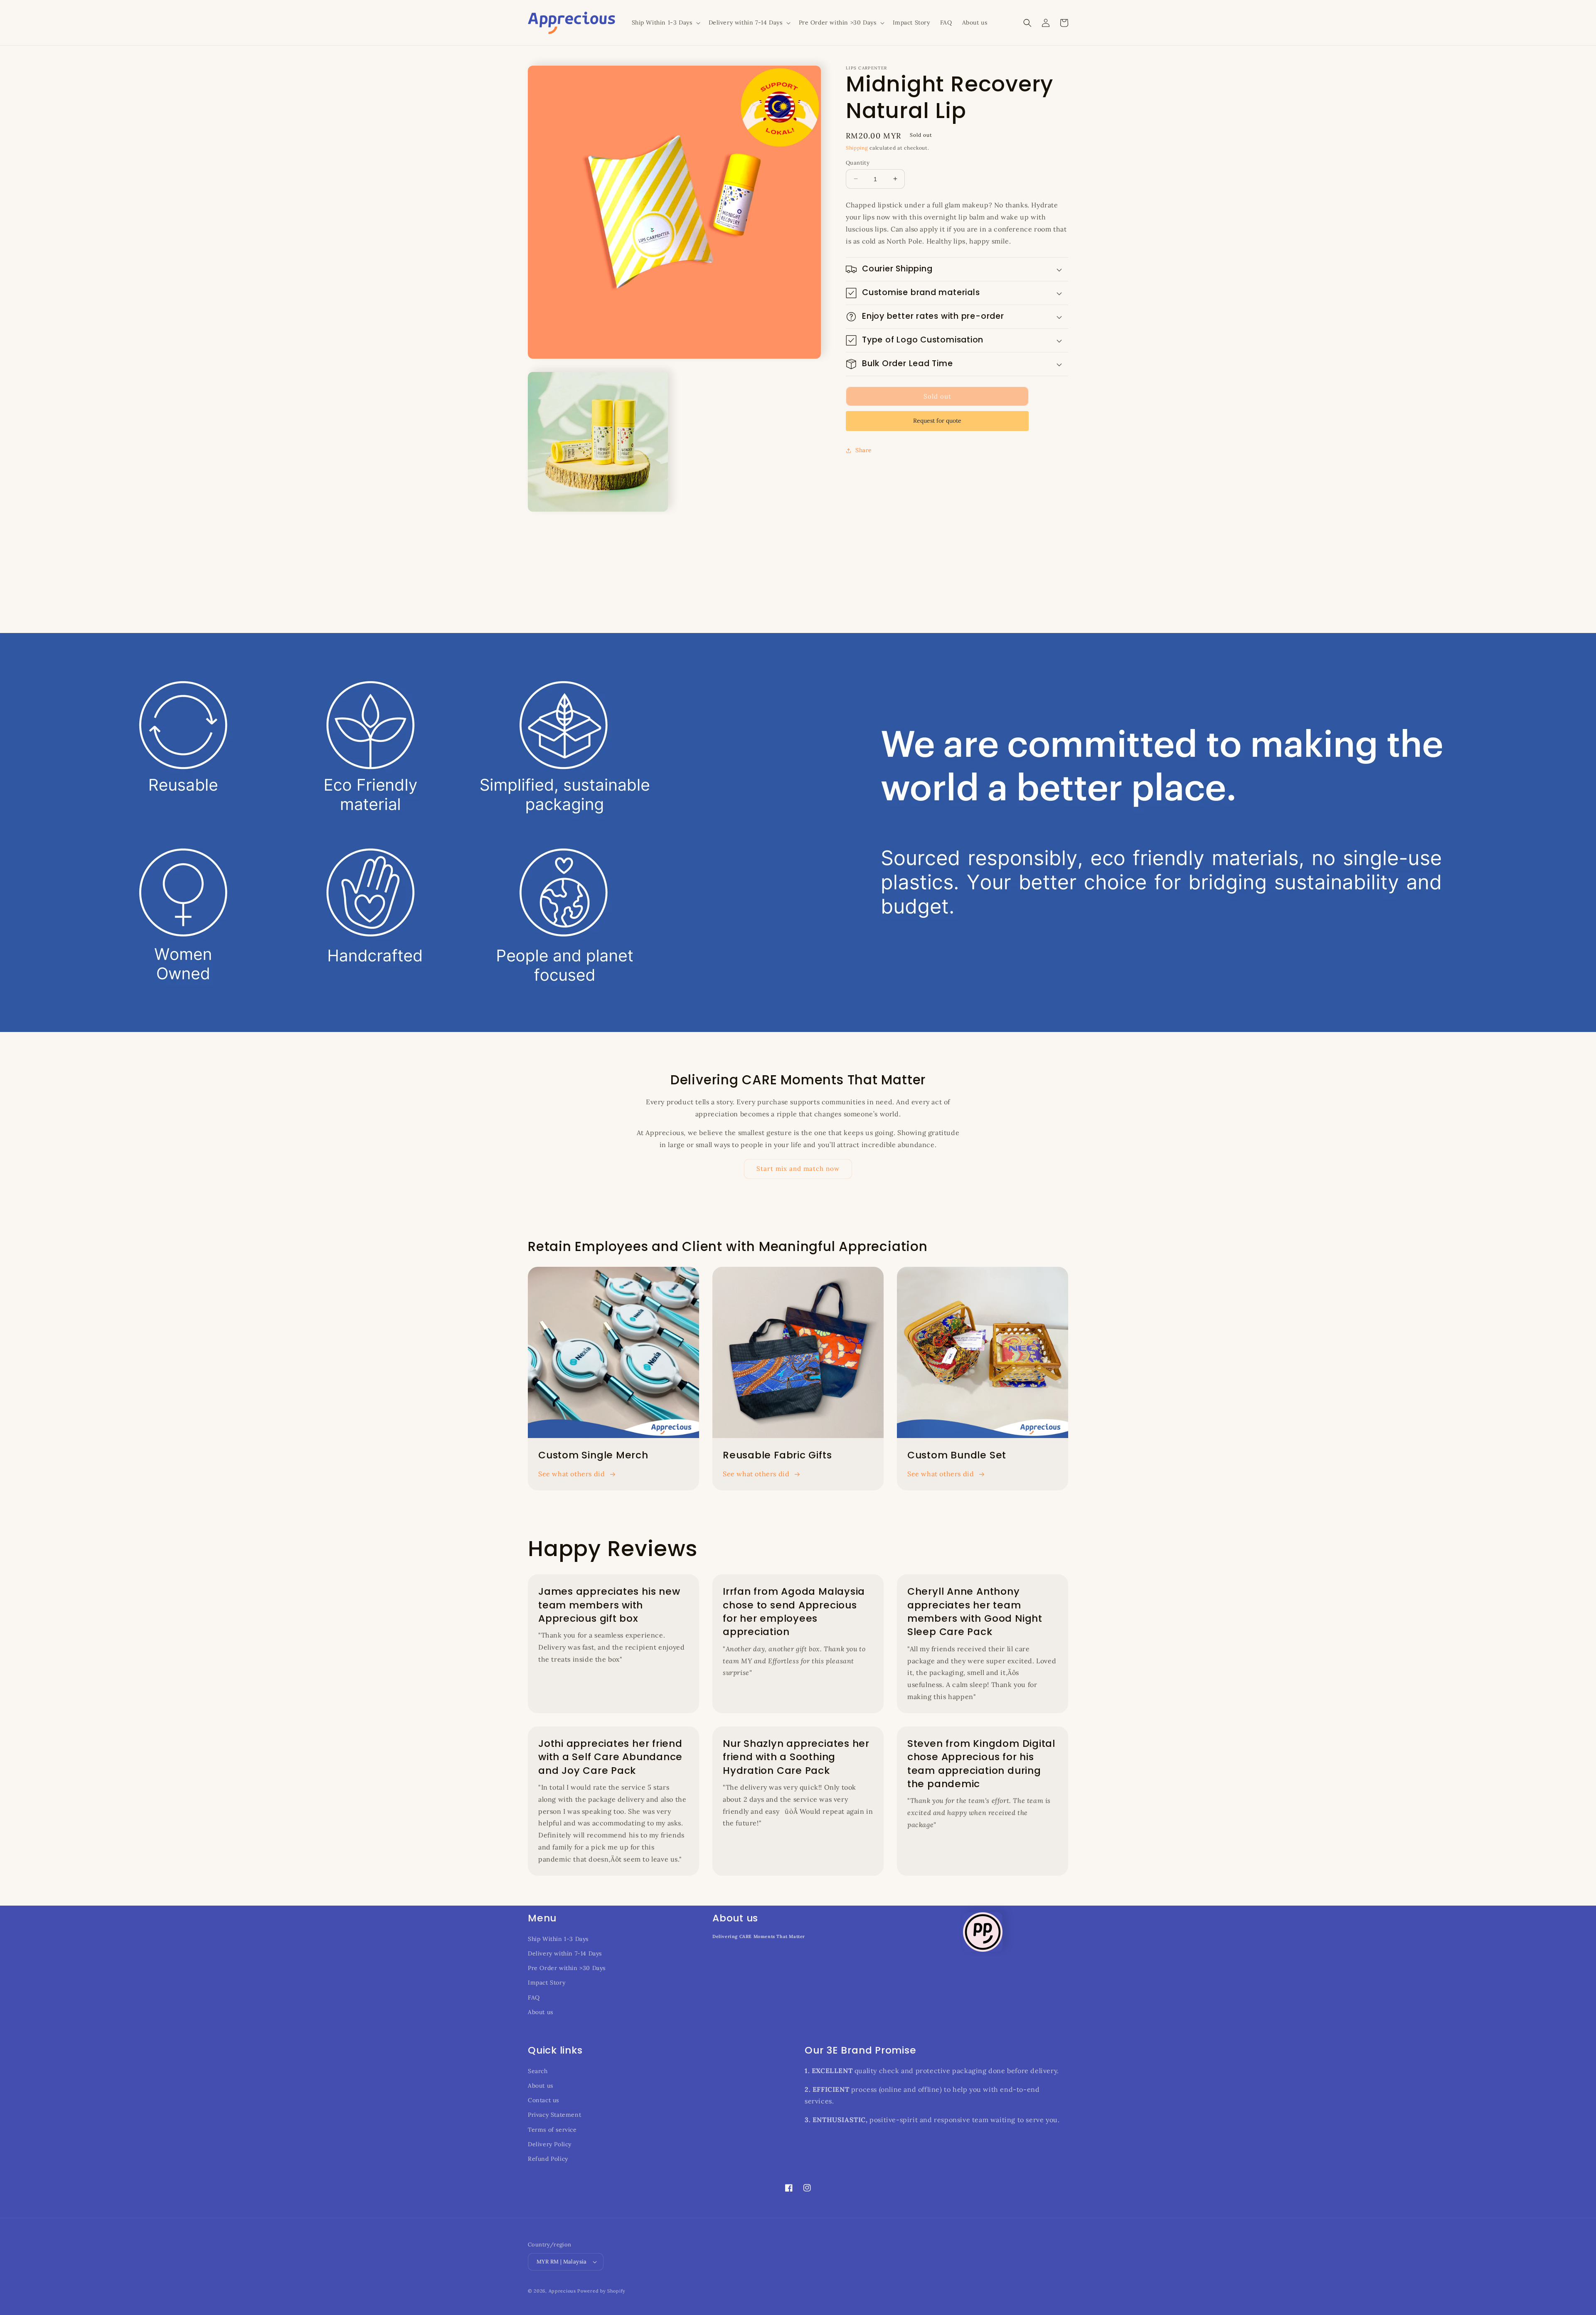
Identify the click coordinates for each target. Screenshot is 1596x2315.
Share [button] (864, 450)
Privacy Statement (554, 2115)
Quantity (858, 162)
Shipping (857, 148)
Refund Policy (548, 2159)
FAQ (534, 1997)
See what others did (571, 1474)
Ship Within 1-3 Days (558, 1939)
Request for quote (937, 421)
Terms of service (552, 2130)
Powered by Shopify (601, 2291)
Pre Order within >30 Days (567, 1968)
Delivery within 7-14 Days (565, 1953)
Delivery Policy (550, 2144)
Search (538, 2071)
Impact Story (547, 1983)
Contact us (543, 2100)
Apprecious (563, 2291)
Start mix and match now (798, 1169)
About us (541, 2012)
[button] (665, 22)
